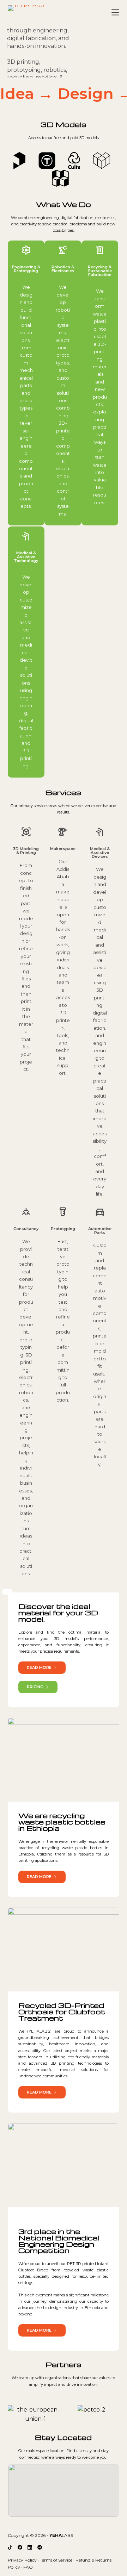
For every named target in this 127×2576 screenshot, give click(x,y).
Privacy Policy (22, 2560)
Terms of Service (56, 2560)
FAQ (28, 2567)
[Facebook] (20, 2547)
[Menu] (115, 12)
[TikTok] (10, 2547)
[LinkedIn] (30, 2547)
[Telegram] (40, 2547)
